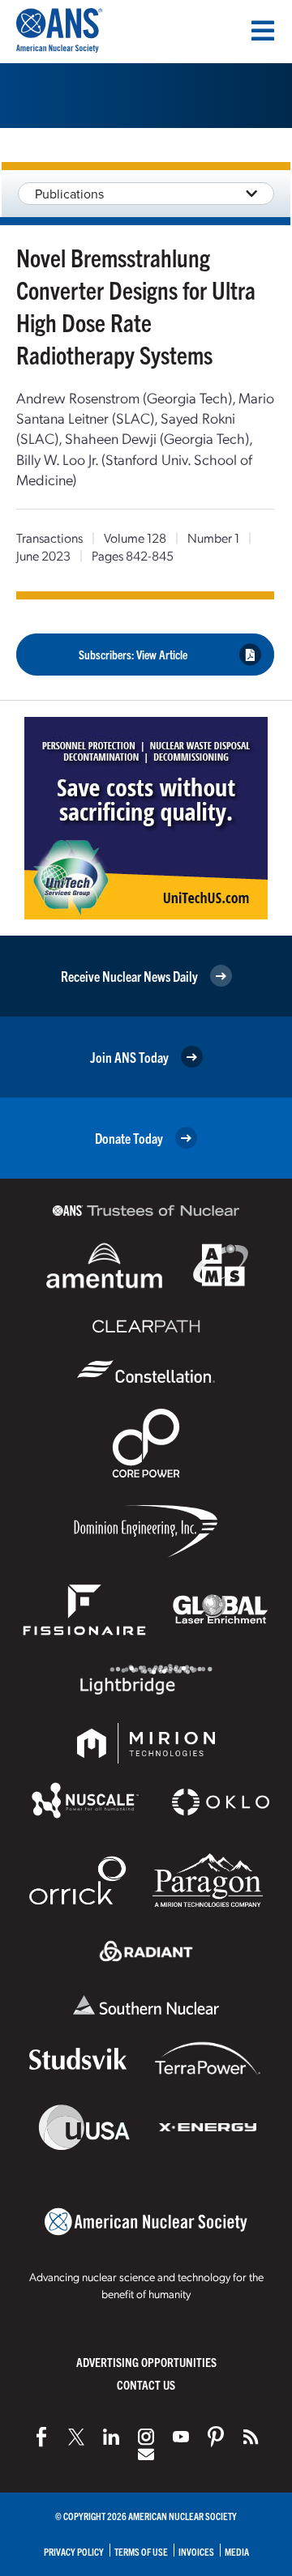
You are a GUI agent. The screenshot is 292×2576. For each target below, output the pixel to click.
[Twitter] (76, 2437)
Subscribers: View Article (133, 654)
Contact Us (146, 2384)
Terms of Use (141, 2551)
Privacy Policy (74, 2551)
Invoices (196, 2551)
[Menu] (263, 31)
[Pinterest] (216, 2437)
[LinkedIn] (111, 2437)
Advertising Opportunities (146, 2362)
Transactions (49, 537)
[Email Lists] (146, 2454)
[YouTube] (181, 2437)
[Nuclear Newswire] (251, 2437)
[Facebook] (41, 2437)
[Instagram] (146, 2437)
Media (237, 2551)
